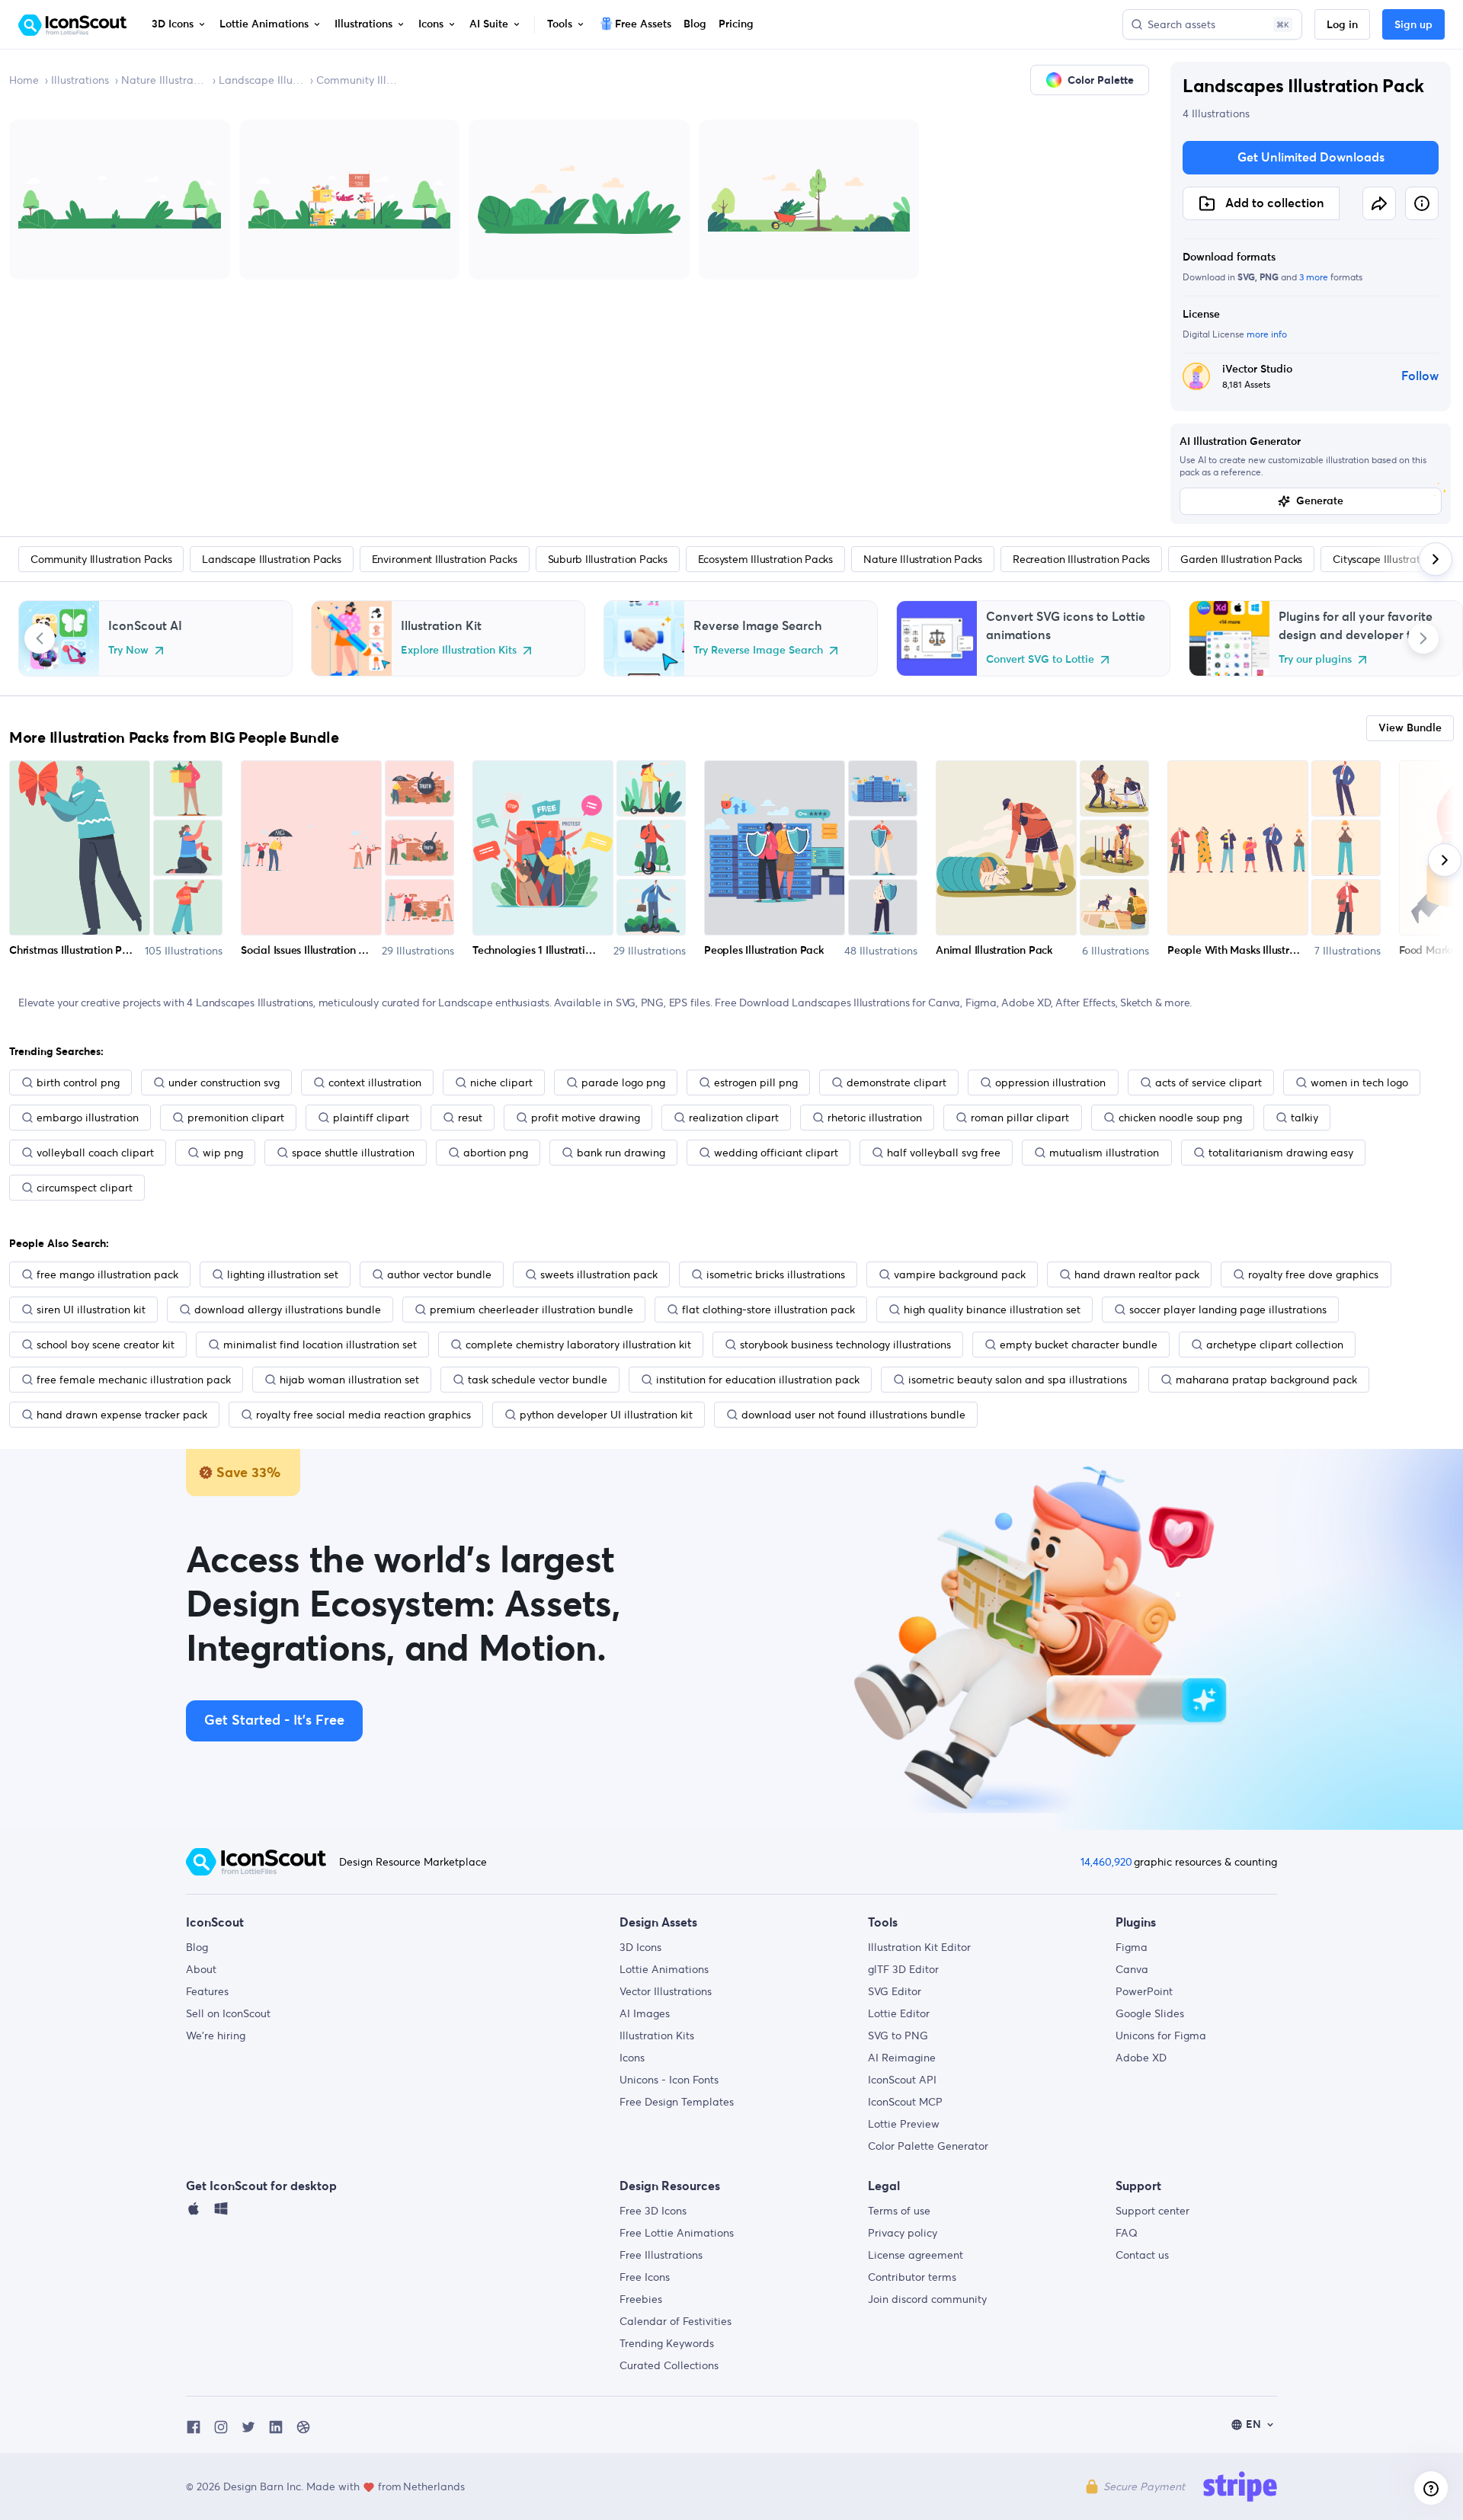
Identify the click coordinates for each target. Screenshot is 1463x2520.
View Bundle (1410, 728)
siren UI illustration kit (91, 1310)
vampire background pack (960, 1274)
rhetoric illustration (875, 1118)
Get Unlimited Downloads (1311, 158)
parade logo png (623, 1083)
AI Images (645, 2013)
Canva (1132, 1969)
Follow (1420, 376)
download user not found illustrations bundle (853, 1415)
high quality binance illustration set (992, 1310)
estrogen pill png (756, 1083)
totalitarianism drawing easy (1281, 1153)
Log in (1342, 25)
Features (207, 1991)
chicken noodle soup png (1180, 1118)
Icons (632, 2058)
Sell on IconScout (228, 2013)
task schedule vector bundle (538, 1380)
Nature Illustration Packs (164, 80)
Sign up (1413, 25)
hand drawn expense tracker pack (122, 1415)
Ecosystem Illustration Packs (765, 559)
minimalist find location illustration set (320, 1345)
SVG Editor (895, 1991)
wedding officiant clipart (776, 1153)
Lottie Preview (904, 2124)
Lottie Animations (664, 1969)
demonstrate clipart (896, 1083)
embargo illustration (88, 1118)
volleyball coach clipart (95, 1153)
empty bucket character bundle (1079, 1345)
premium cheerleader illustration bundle (531, 1310)
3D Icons (640, 1947)
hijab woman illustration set (349, 1380)
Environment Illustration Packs (445, 559)
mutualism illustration (1104, 1153)
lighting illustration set (283, 1274)
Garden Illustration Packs (1241, 559)
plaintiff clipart (371, 1118)
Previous (40, 638)
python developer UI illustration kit (606, 1415)
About (201, 1969)
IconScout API (902, 2080)
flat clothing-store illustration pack (768, 1310)
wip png (223, 1153)
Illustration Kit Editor (919, 1947)
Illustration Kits (657, 2036)
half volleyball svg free (944, 1153)
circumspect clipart (85, 1188)
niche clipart (501, 1083)
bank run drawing (621, 1153)
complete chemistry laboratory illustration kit (578, 1345)
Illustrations (80, 80)
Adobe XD (1141, 2058)
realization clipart (734, 1118)
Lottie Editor (899, 2013)
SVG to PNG (898, 2036)
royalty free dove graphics (1313, 1274)
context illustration (375, 1083)
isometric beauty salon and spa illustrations (1018, 1380)
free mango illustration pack (107, 1274)
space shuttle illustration (353, 1153)
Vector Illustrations (666, 1991)
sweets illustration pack (599, 1274)
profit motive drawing (586, 1118)
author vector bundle (439, 1274)
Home (24, 80)
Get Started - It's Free (274, 1721)
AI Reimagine (902, 2058)
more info (1267, 334)
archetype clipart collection (1275, 1345)
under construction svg (224, 1083)
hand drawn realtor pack (1137, 1274)
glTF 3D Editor (903, 1969)
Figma (1132, 1947)
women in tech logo (1359, 1083)
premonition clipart (236, 1118)
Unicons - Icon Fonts (669, 2080)
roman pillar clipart (1020, 1118)
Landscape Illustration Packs (261, 80)
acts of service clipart (1208, 1083)
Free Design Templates (677, 2102)
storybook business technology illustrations (845, 1345)
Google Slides (1150, 2013)
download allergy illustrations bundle (288, 1310)
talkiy (1305, 1118)
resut (470, 1118)
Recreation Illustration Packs (1081, 559)
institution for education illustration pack (758, 1380)
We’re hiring (216, 2036)
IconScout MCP (905, 2102)
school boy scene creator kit (106, 1345)
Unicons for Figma (1161, 2036)
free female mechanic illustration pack (134, 1380)
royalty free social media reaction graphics (363, 1415)
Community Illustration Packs (359, 80)
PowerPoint (1144, 1991)
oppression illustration (1050, 1083)
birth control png (78, 1083)
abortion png (496, 1153)
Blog (197, 1947)
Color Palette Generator (928, 2146)
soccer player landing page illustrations (1228, 1310)
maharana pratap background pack (1266, 1380)
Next (1423, 638)
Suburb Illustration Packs (608, 559)
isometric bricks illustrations (776, 1274)
